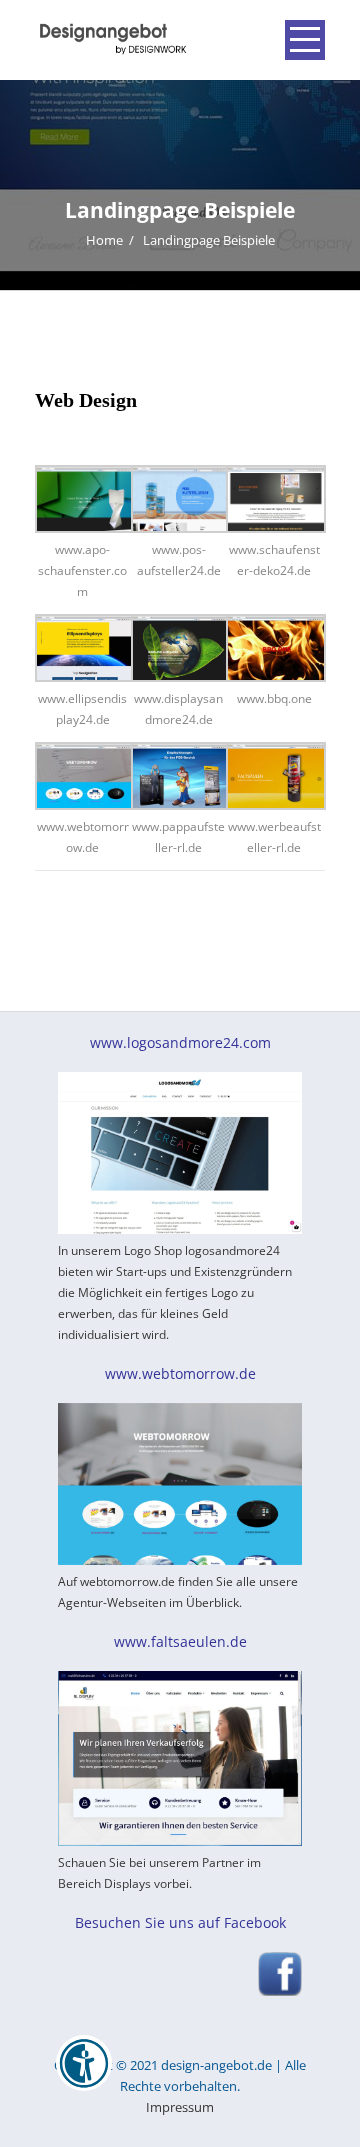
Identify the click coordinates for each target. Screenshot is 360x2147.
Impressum (180, 2107)
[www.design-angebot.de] (112, 38)
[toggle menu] (305, 40)
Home (104, 240)
